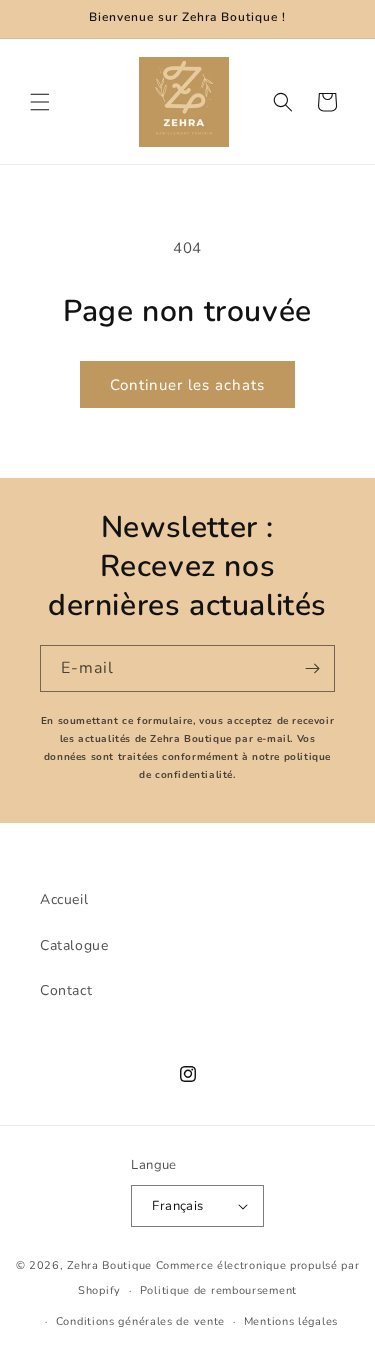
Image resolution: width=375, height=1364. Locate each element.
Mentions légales (291, 1321)
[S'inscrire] (312, 668)
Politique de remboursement (218, 1290)
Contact (66, 990)
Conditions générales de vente (140, 1321)
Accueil (64, 899)
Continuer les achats (187, 385)
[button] (40, 102)
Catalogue (74, 945)
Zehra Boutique (109, 1265)
